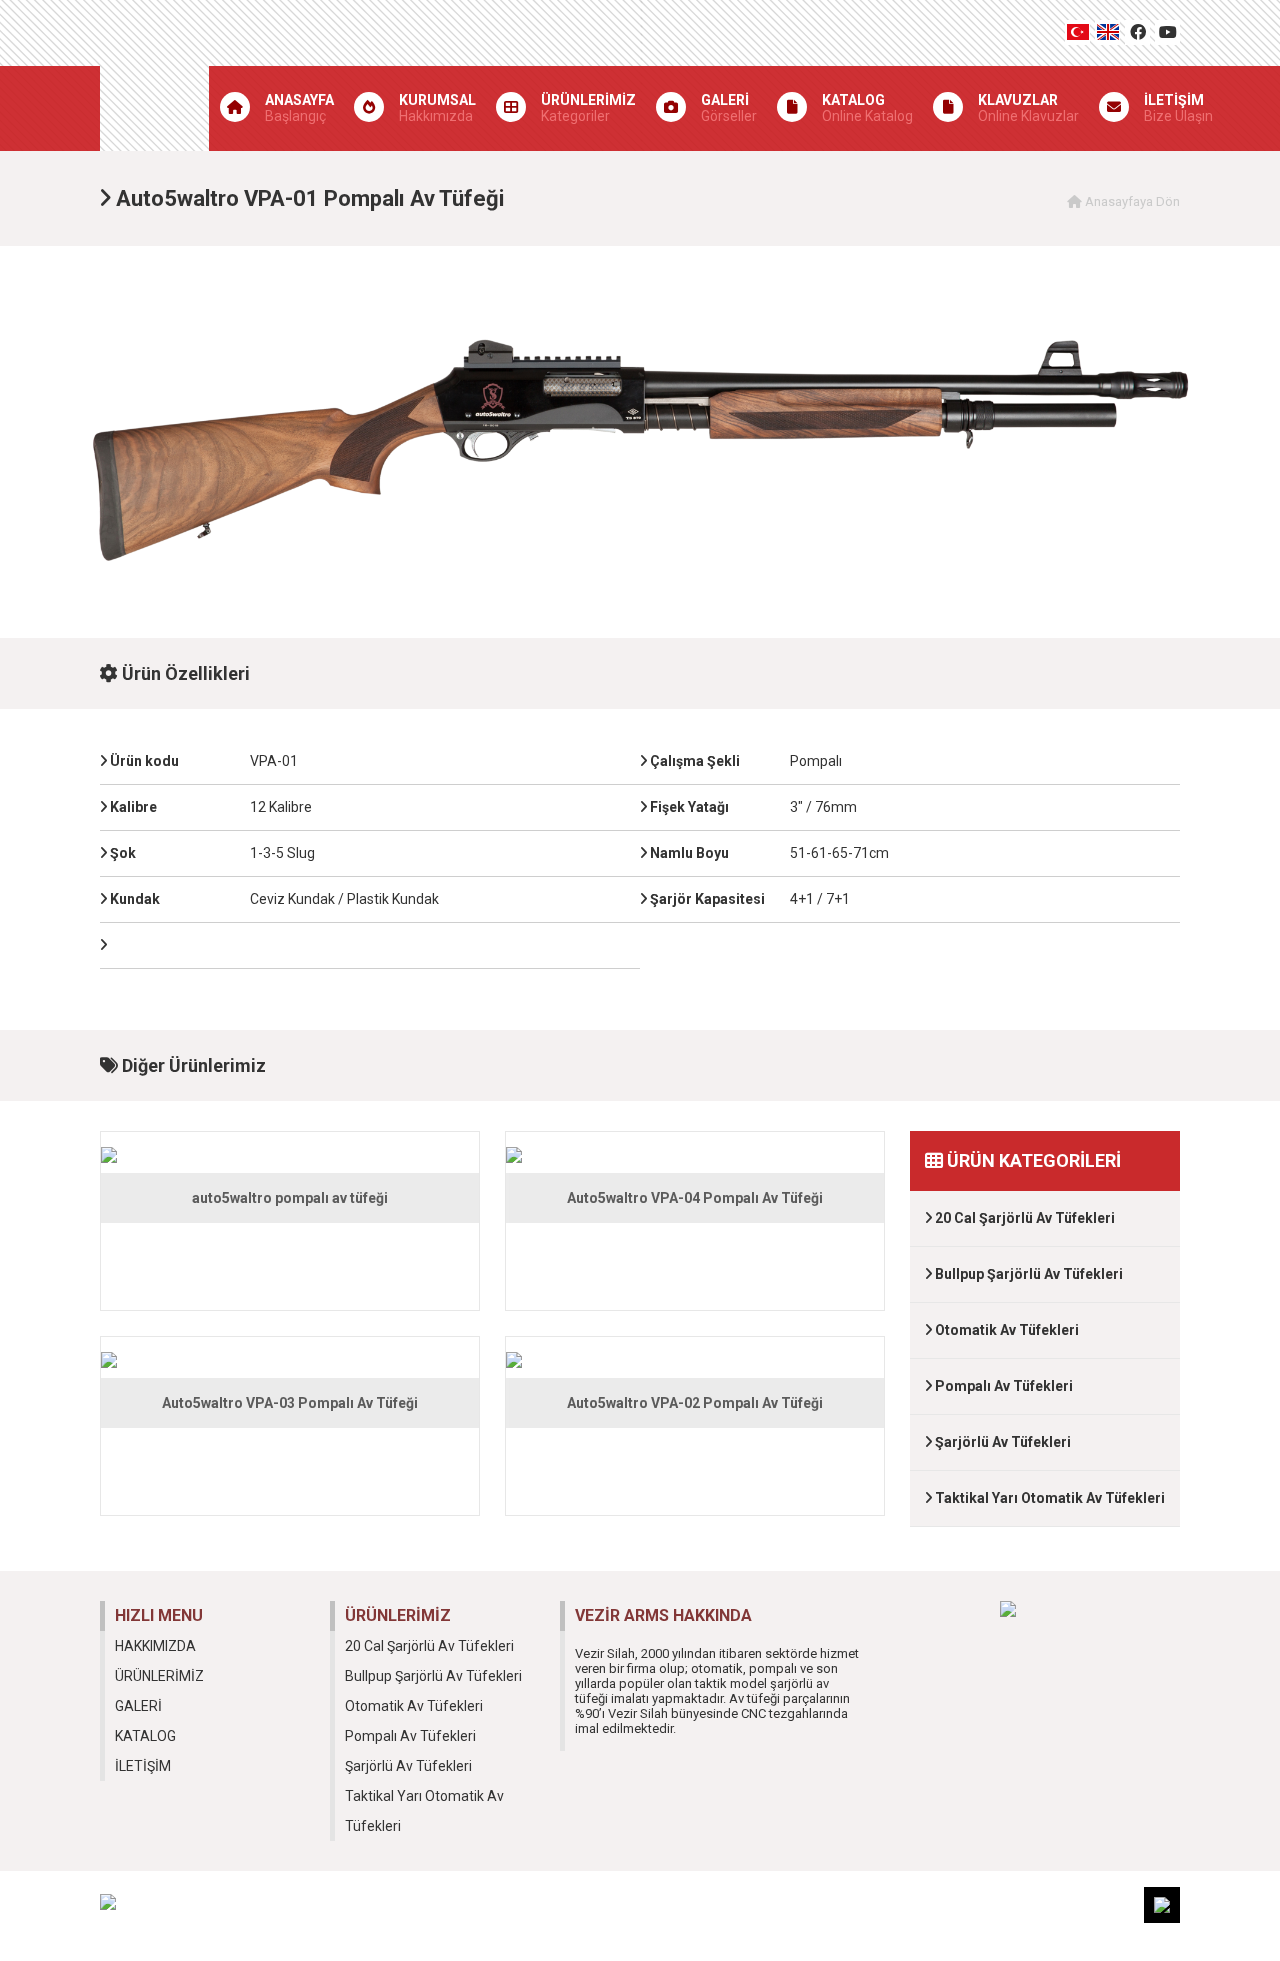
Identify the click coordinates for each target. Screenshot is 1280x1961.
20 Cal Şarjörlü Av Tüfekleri (1023, 1218)
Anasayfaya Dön (1131, 201)
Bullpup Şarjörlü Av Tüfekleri (1027, 1274)
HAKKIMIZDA (155, 1646)
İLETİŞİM (143, 1766)
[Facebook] (1137, 32)
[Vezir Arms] (154, 75)
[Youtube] (1167, 32)
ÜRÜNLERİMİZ (159, 1676)
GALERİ (138, 1706)
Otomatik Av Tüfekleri (1005, 1330)
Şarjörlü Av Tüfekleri (1001, 1442)
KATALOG (145, 1736)
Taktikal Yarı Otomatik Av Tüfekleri (1048, 1498)
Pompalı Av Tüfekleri (1002, 1386)
